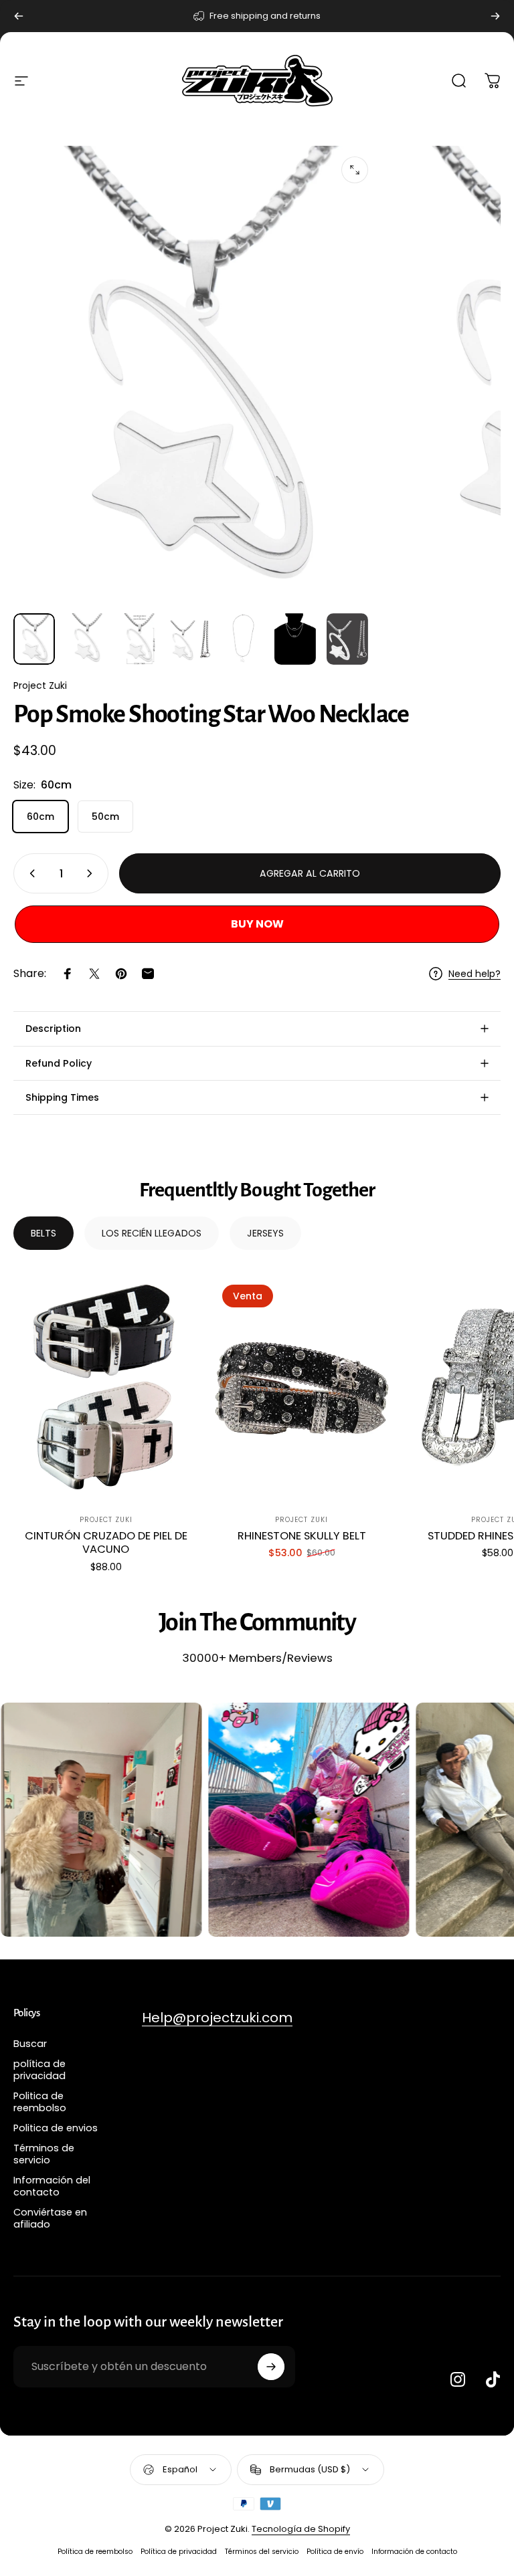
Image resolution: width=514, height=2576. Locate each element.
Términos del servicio (262, 2552)
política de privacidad (39, 2070)
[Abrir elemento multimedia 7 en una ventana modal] (355, 170)
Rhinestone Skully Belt (302, 1536)
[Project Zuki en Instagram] (458, 2379)
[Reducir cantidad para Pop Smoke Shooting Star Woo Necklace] (29, 873)
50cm (105, 817)
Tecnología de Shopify (301, 2529)
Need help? (475, 974)
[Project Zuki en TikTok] (493, 2379)
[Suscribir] (271, 2367)
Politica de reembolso (40, 2102)
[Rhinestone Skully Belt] (301, 1387)
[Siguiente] (495, 16)
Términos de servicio (44, 2154)
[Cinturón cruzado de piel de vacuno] (106, 1387)
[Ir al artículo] (34, 639)
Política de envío (335, 2552)
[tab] (44, 1233)
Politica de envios (56, 2128)
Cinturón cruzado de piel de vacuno (106, 1543)
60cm (40, 817)
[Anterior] (19, 16)
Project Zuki (40, 685)
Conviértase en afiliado (50, 2218)
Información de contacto (414, 2552)
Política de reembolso (95, 2552)
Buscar (30, 2044)
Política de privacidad (179, 2552)
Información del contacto (52, 2186)
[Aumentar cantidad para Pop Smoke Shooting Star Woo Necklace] (92, 873)
